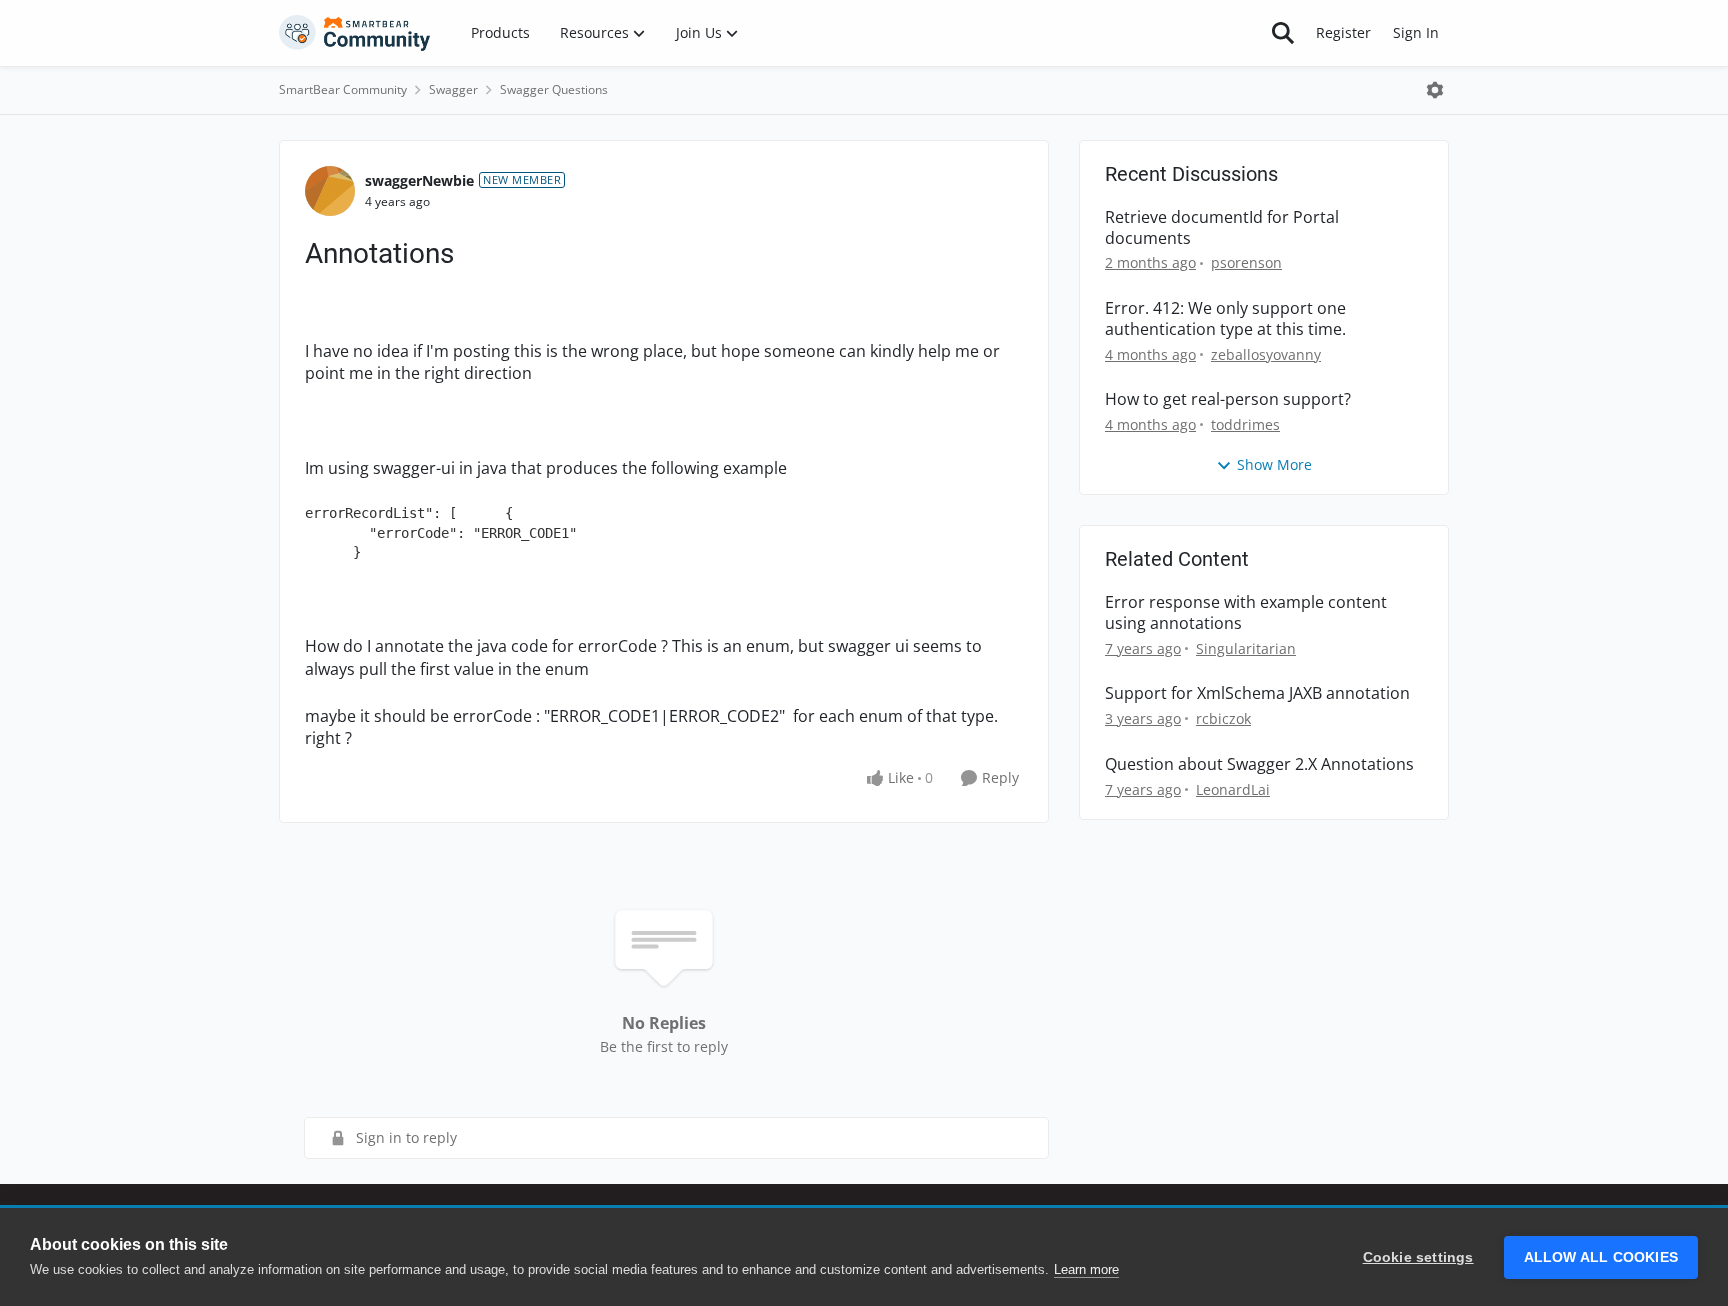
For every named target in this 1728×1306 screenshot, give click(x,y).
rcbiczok (1223, 718)
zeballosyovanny (1266, 354)
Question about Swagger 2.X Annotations (1259, 764)
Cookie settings (1418, 1257)
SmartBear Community (343, 89)
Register (1343, 32)
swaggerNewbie (419, 180)
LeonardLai (1233, 789)
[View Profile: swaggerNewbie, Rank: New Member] (330, 191)
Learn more (1086, 1269)
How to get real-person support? (1228, 399)
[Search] (1283, 33)
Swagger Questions (554, 89)
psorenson (1246, 262)
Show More (1274, 464)
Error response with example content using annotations (1246, 613)
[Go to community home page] (355, 33)
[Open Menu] (1435, 90)
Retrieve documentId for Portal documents (1222, 228)
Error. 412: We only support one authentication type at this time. (1225, 319)
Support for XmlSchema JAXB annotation (1257, 693)
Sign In (1416, 32)
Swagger (453, 89)
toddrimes (1245, 424)
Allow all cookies (1601, 1257)
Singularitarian (1246, 648)
